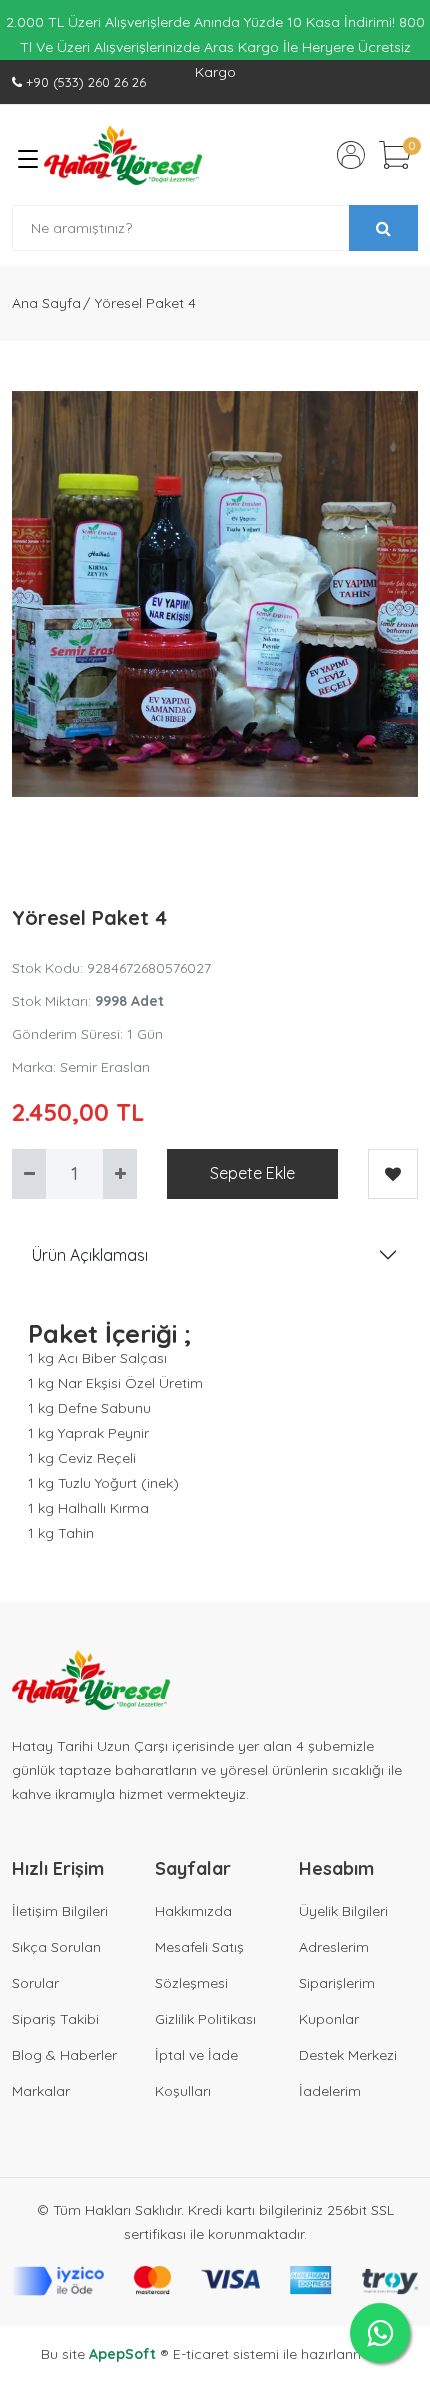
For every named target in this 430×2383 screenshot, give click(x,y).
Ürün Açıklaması (90, 1255)
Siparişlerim (337, 1983)
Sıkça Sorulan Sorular (56, 1965)
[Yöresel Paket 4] (215, 594)
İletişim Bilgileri (60, 1911)
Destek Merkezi (348, 2055)
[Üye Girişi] (351, 155)
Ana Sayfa (46, 303)
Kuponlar (329, 2019)
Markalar (41, 2091)
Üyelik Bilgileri (343, 1911)
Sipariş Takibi (55, 2019)
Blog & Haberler (64, 2055)
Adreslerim (334, 1947)
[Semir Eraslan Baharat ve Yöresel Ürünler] (123, 155)
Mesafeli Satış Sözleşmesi (199, 1965)
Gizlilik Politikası (205, 2019)
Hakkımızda (193, 1911)
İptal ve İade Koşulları (196, 2073)
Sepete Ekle (252, 1173)
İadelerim (330, 2091)
